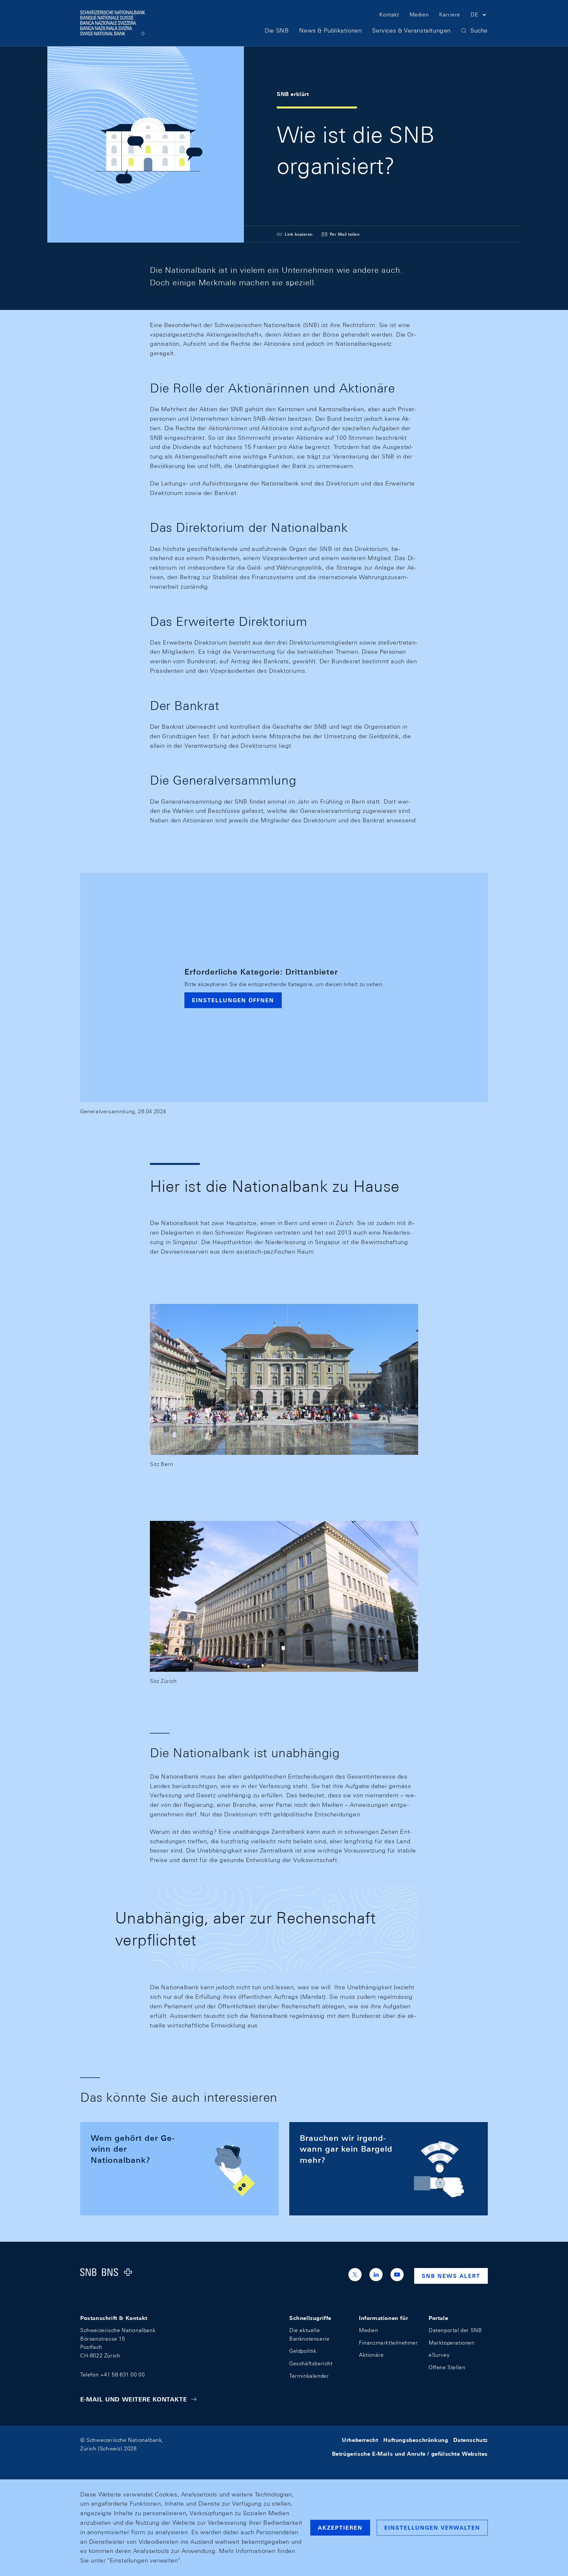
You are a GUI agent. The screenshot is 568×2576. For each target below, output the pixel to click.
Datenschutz (471, 2440)
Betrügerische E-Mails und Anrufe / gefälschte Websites (410, 2454)
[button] (479, 16)
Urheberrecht (360, 2440)
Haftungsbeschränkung (416, 2440)
